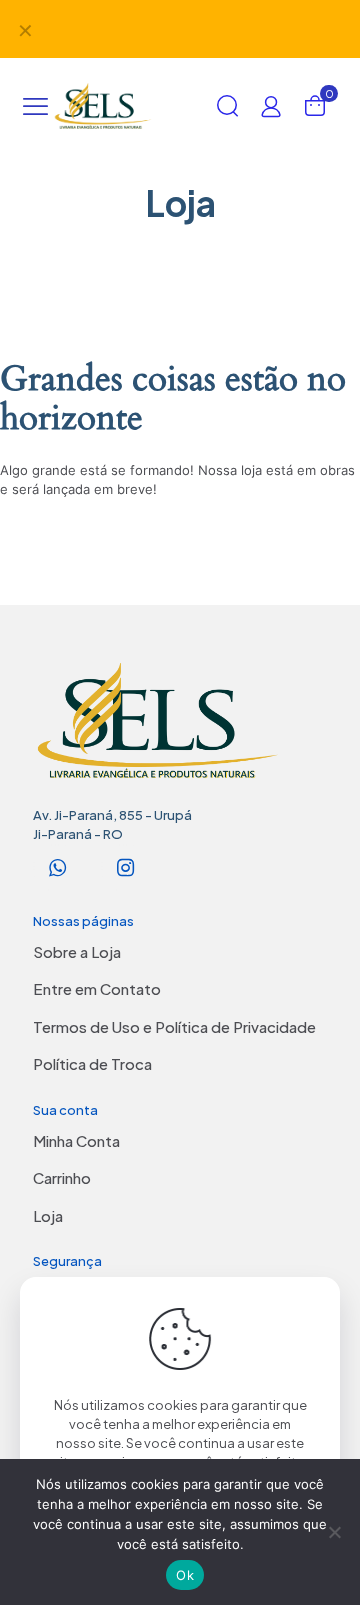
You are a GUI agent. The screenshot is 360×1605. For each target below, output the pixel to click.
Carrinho (62, 1177)
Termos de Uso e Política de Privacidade (174, 1026)
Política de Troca (92, 1063)
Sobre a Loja (77, 951)
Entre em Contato (97, 988)
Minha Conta (76, 1140)
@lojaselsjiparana (226, 19)
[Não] (335, 1532)
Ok (185, 1575)
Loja (48, 1215)
